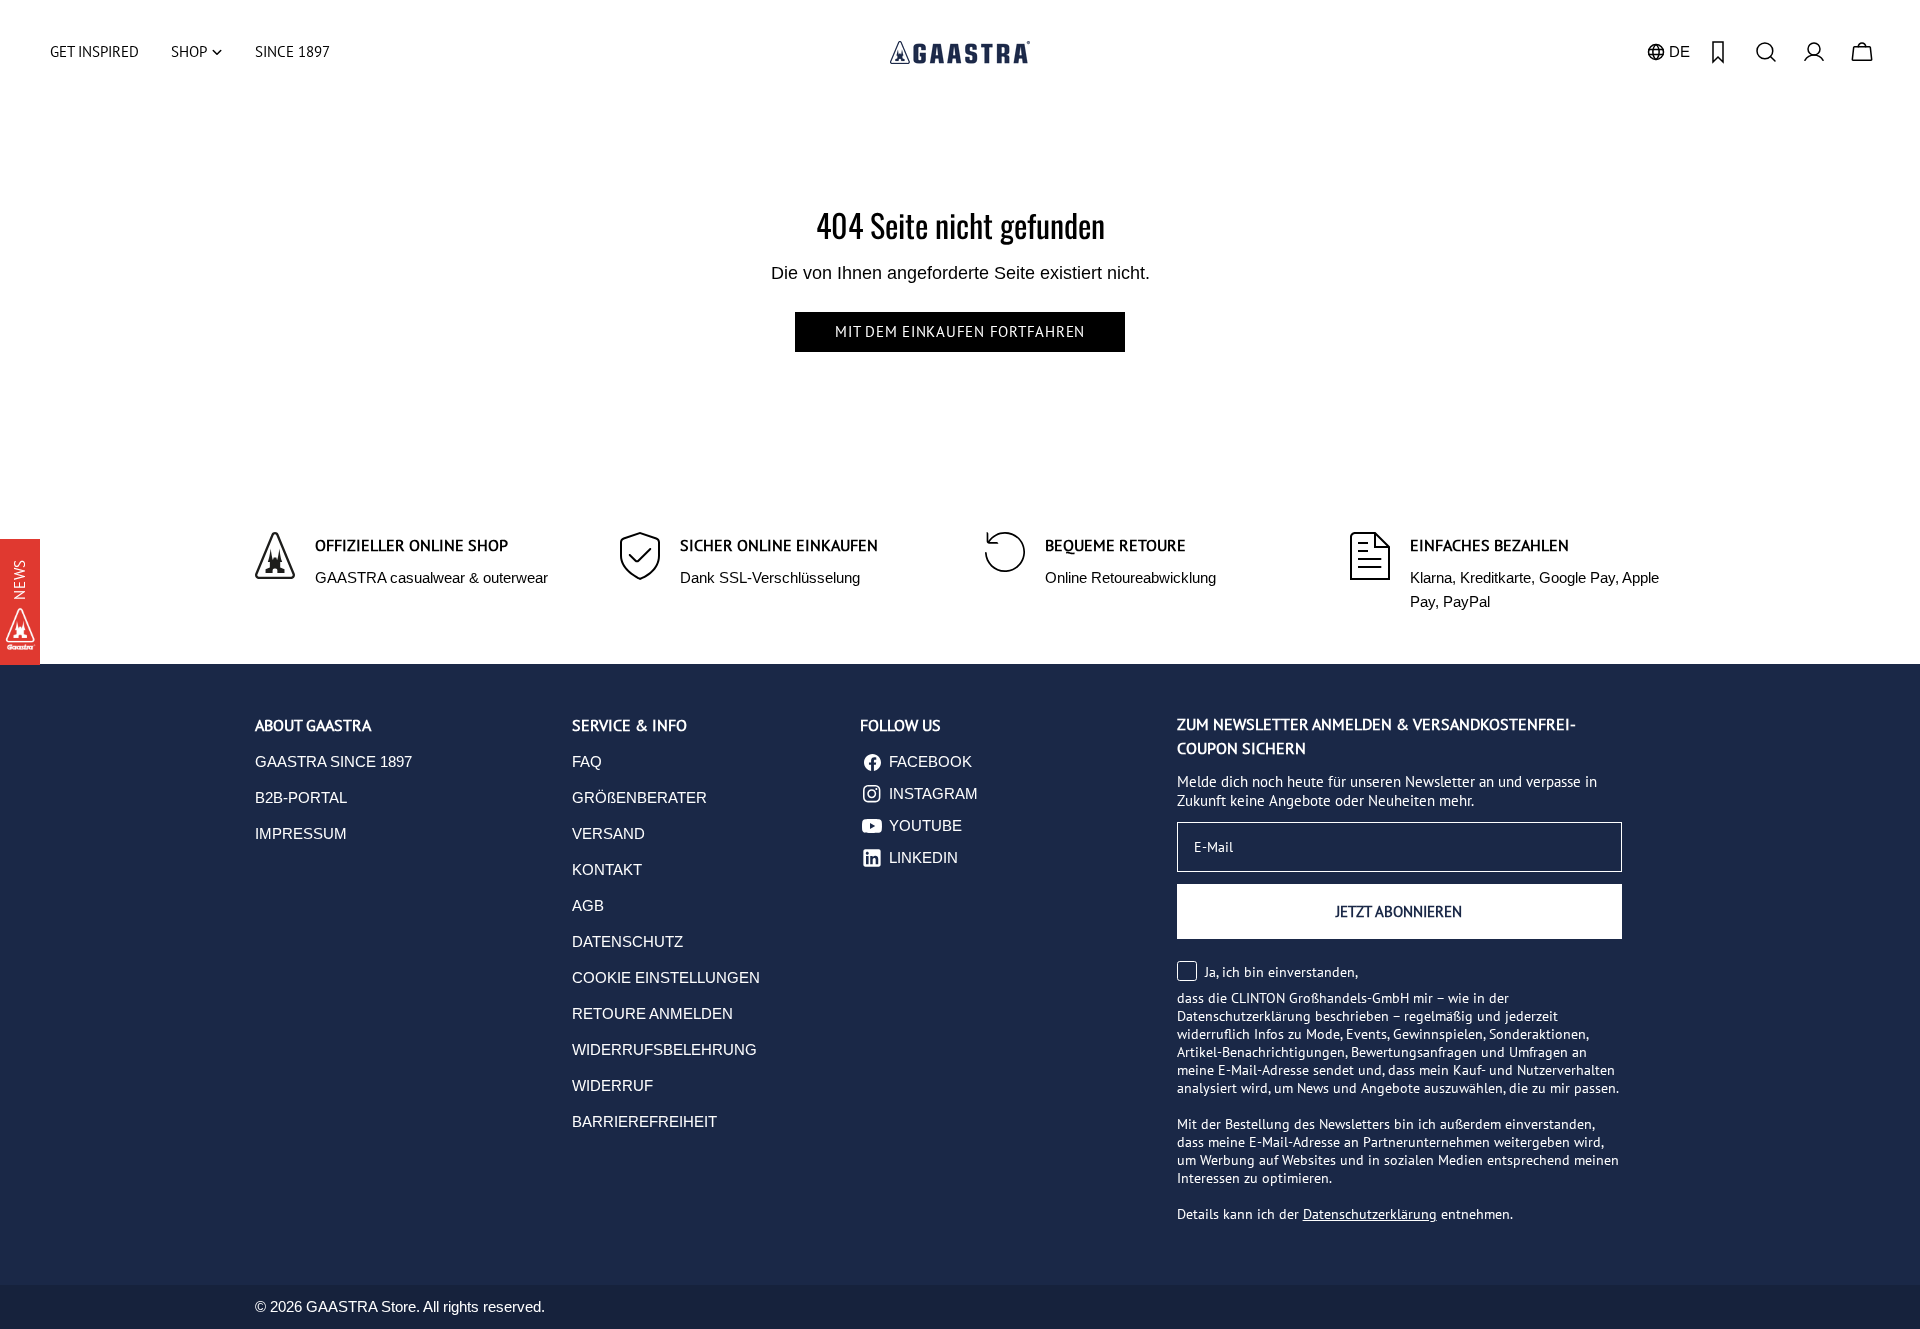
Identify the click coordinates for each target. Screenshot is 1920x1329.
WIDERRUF (612, 1085)
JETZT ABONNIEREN (1399, 911)
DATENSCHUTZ (627, 941)
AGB (588, 905)
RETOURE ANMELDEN (652, 1013)
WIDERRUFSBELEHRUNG (664, 1049)
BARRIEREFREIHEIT (644, 1121)
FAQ (587, 761)
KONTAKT (607, 869)
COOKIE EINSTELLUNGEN (666, 977)
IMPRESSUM (301, 833)
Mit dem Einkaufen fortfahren (960, 331)
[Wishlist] (1718, 52)
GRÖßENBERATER (639, 797)
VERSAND (608, 833)
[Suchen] (1766, 52)
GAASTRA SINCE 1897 (333, 761)
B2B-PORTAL (301, 797)
